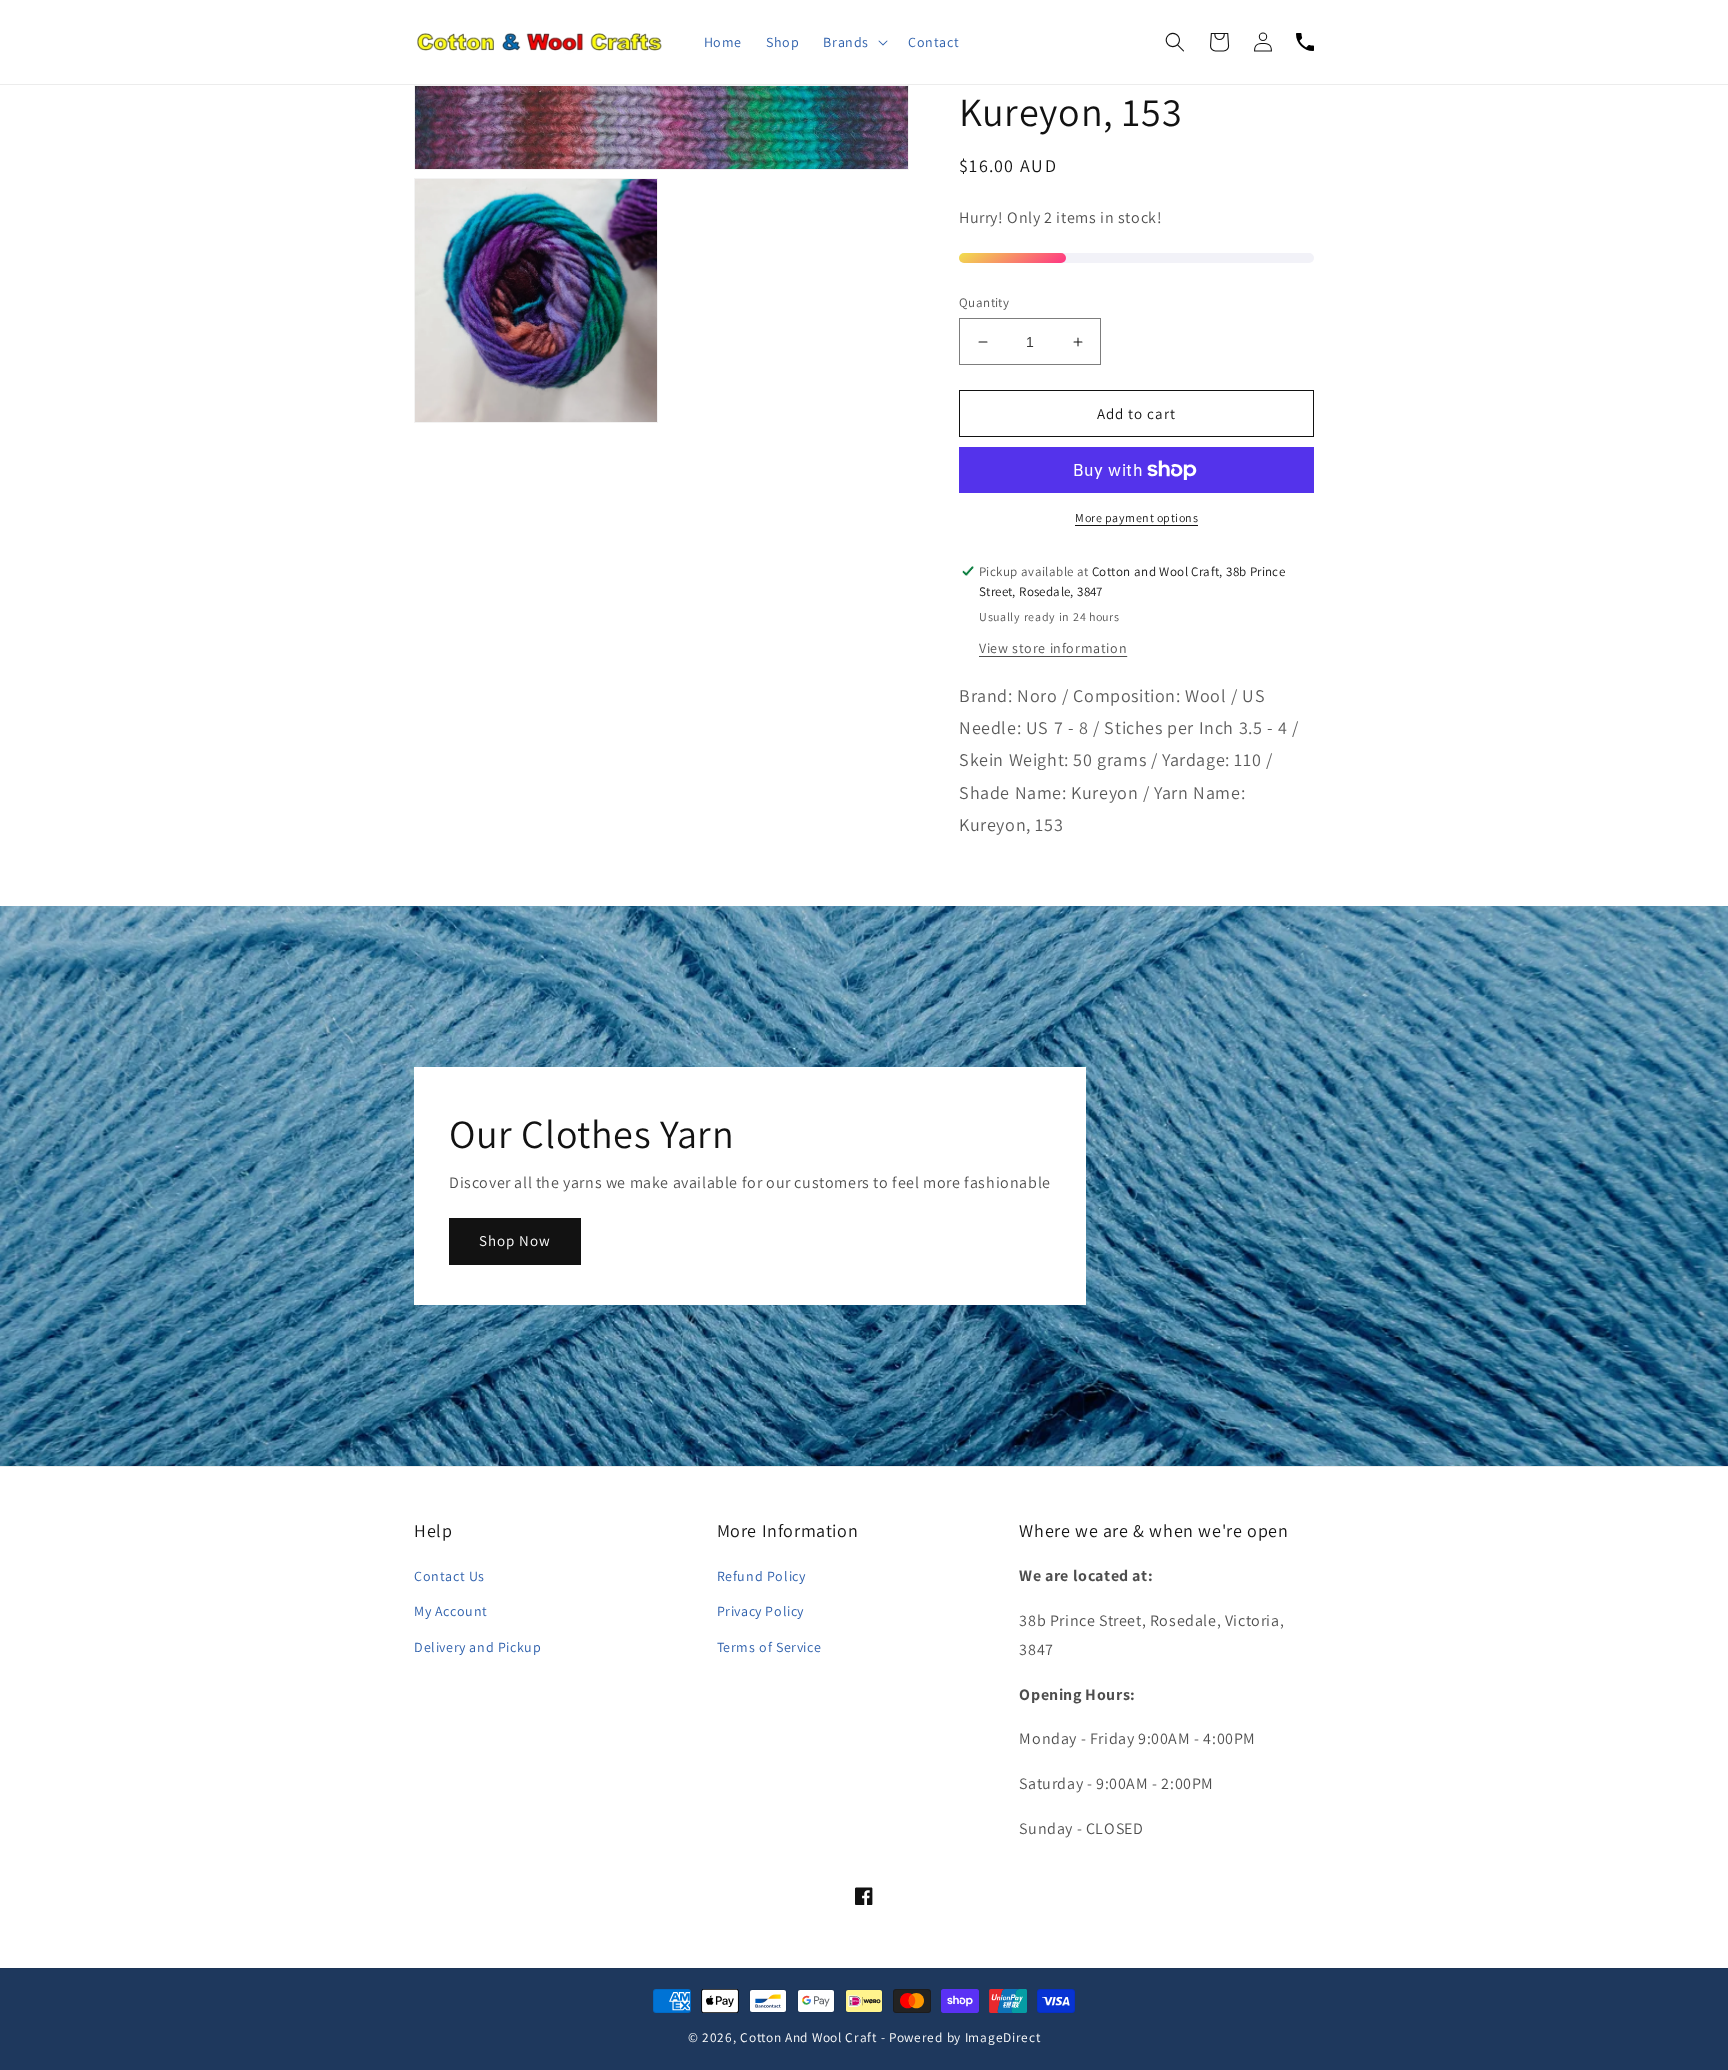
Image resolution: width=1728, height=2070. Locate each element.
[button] (853, 42)
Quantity (984, 302)
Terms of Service (769, 1647)
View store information (1053, 648)
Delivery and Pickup (477, 1647)
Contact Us (449, 1576)
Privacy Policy (760, 1611)
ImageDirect (1003, 2037)
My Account (451, 1611)
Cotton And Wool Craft (808, 2037)
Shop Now (515, 1240)
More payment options (1136, 517)
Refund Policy (761, 1576)
